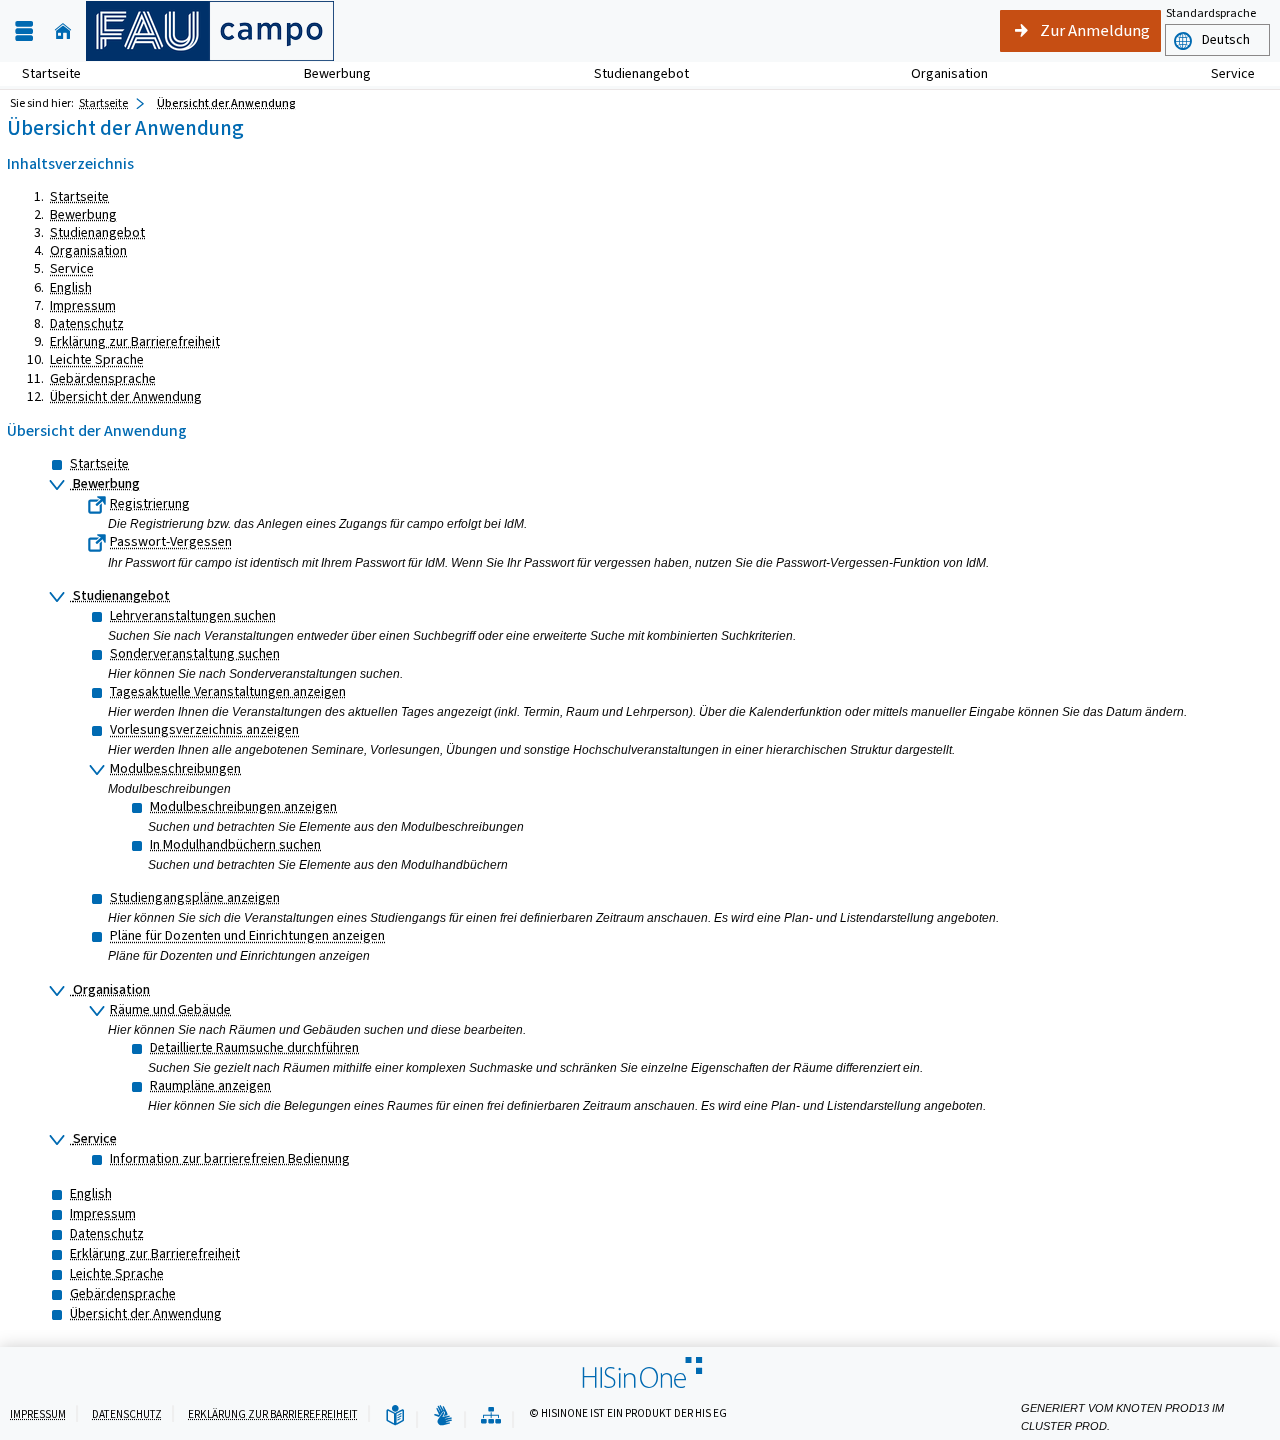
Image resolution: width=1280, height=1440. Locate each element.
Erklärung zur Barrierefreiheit (135, 341)
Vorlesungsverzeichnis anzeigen (204, 729)
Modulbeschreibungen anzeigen (243, 806)
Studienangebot (630, 73)
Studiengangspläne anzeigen (195, 897)
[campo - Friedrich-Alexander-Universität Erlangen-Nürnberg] (210, 31)
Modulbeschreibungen (175, 768)
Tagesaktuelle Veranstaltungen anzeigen (228, 691)
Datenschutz (87, 323)
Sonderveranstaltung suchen (195, 653)
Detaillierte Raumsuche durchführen (254, 1047)
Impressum (83, 305)
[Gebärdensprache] (443, 1416)
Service (1222, 73)
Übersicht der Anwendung (226, 103)
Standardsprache (1211, 13)
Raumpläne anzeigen (210, 1085)
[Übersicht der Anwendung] (491, 1416)
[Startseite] (63, 31)
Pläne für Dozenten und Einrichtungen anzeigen (247, 935)
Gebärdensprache (103, 378)
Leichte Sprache (97, 359)
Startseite (51, 73)
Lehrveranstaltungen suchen (193, 615)
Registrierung (150, 503)
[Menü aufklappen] (24, 31)
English (71, 287)
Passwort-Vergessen (171, 541)
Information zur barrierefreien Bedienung (230, 1158)
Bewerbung (326, 73)
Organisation (938, 73)
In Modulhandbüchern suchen (235, 844)
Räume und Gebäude (170, 1009)
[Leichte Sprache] (395, 1416)
